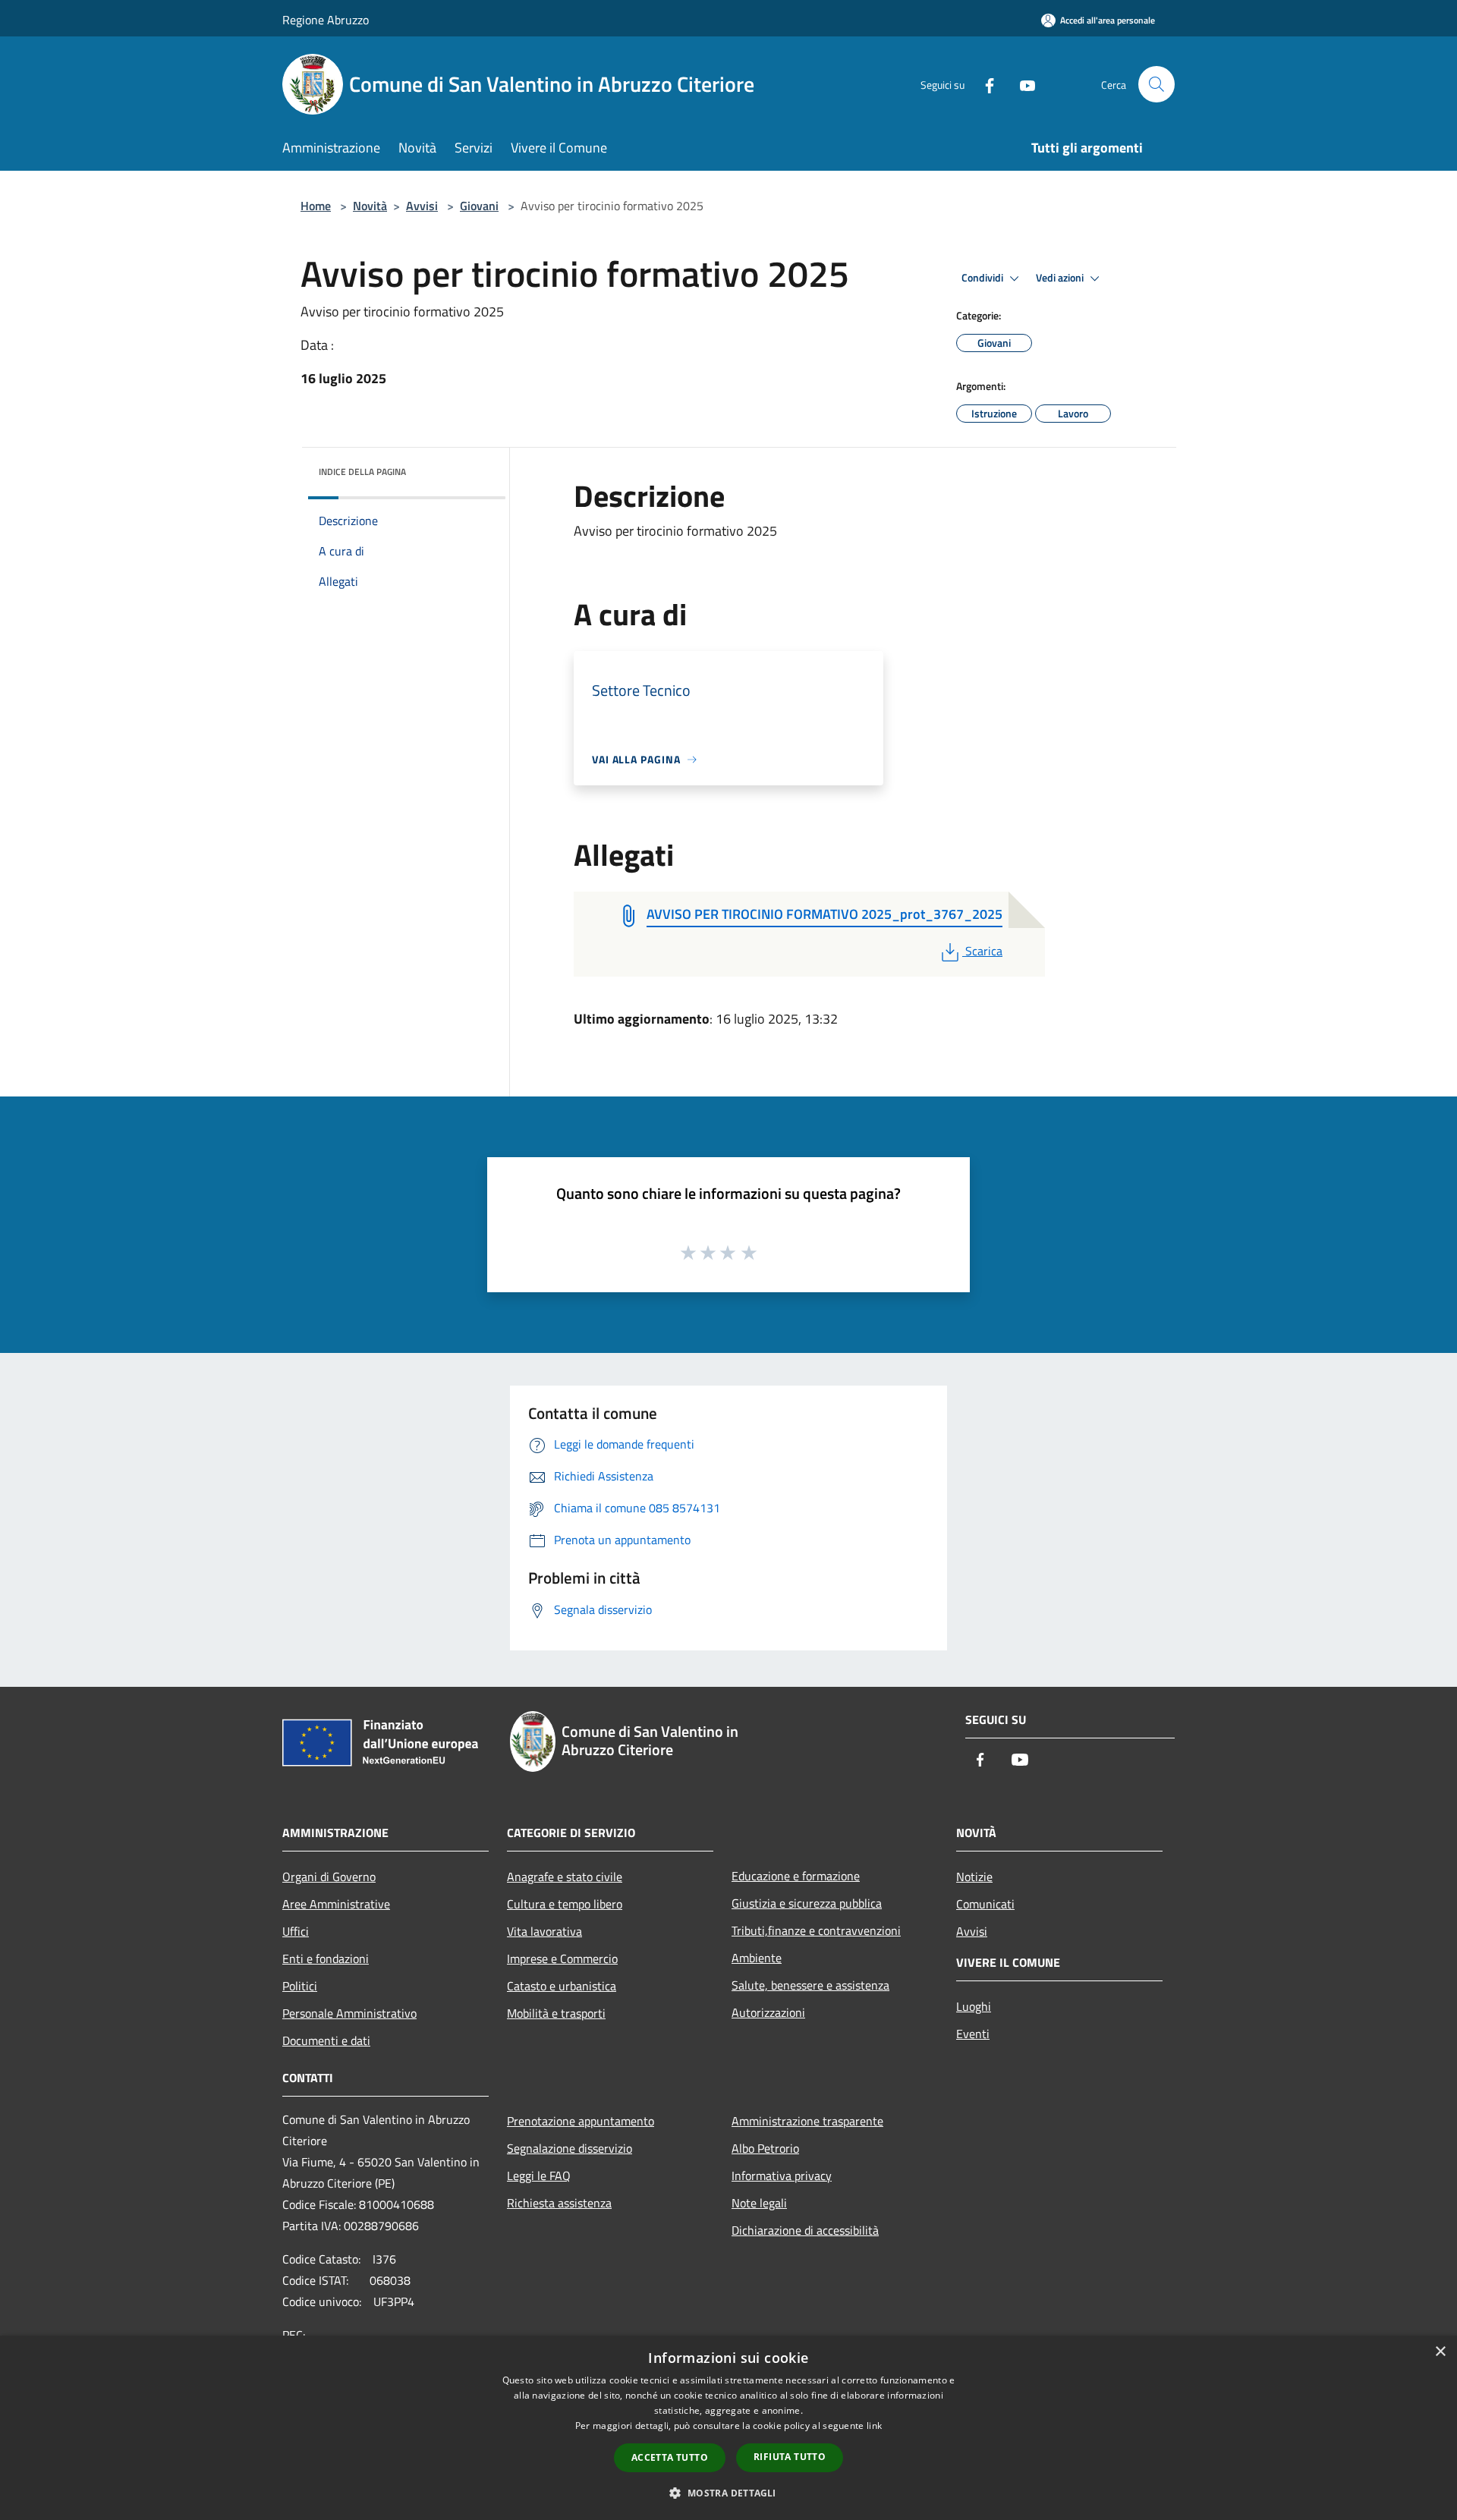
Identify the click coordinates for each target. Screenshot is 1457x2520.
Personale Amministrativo (349, 2013)
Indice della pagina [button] (362, 472)
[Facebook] (983, 84)
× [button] (1440, 2352)
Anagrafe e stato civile (565, 1877)
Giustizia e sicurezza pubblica (807, 1903)
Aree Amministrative (336, 1904)
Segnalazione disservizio (570, 2148)
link (874, 2426)
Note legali (759, 2203)
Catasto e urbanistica (562, 1986)
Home (316, 206)
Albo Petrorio (765, 2148)
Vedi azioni (1061, 278)
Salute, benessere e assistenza (810, 1985)
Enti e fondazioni (326, 1958)
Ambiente (757, 1958)
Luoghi (974, 2006)
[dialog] (728, 2428)
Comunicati (985, 1904)
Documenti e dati (326, 2040)
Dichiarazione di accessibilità (805, 2230)
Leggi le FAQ (539, 2176)
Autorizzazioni (768, 2012)
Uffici (296, 1931)
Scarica (983, 951)
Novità (370, 206)
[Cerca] (1156, 84)
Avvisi (422, 206)
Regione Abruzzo (326, 20)
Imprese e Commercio (562, 1958)
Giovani (479, 206)
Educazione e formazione (796, 1876)
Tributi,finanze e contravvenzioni (816, 1930)
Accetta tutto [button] (670, 2457)
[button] (728, 2493)
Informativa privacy (782, 2176)
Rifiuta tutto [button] (790, 2457)
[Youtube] (1021, 84)
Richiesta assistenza (559, 2203)
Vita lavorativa (544, 1931)
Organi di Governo (329, 1877)
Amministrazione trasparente (807, 2121)
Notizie (974, 1877)
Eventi (973, 2034)
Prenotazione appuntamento (581, 2121)
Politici (300, 1986)
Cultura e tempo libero (565, 1904)
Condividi (983, 278)
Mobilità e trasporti (556, 2013)
